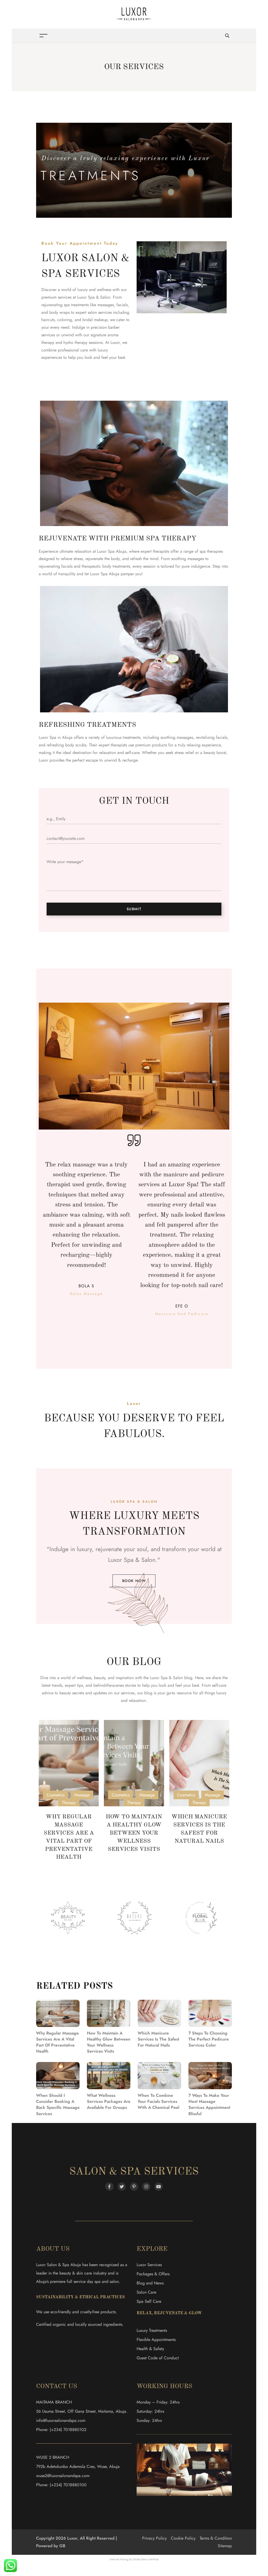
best (196, 1685)
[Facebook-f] (109, 2187)
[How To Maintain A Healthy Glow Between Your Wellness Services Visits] (134, 1763)
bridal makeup (95, 320)
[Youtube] (159, 2187)
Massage (82, 1795)
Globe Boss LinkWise (146, 2559)
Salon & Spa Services (134, 2172)
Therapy (69, 1803)
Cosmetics (55, 1795)
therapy (48, 342)
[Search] (227, 36)
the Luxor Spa (155, 1678)
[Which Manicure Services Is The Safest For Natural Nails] (199, 1763)
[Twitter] (122, 2187)
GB (62, 2546)
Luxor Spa (121, 1560)
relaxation (137, 1700)
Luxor (115, 342)
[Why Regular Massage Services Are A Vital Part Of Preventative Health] (69, 1763)
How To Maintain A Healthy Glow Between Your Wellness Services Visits (134, 1833)
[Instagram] (146, 2187)
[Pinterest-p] (134, 2187)
